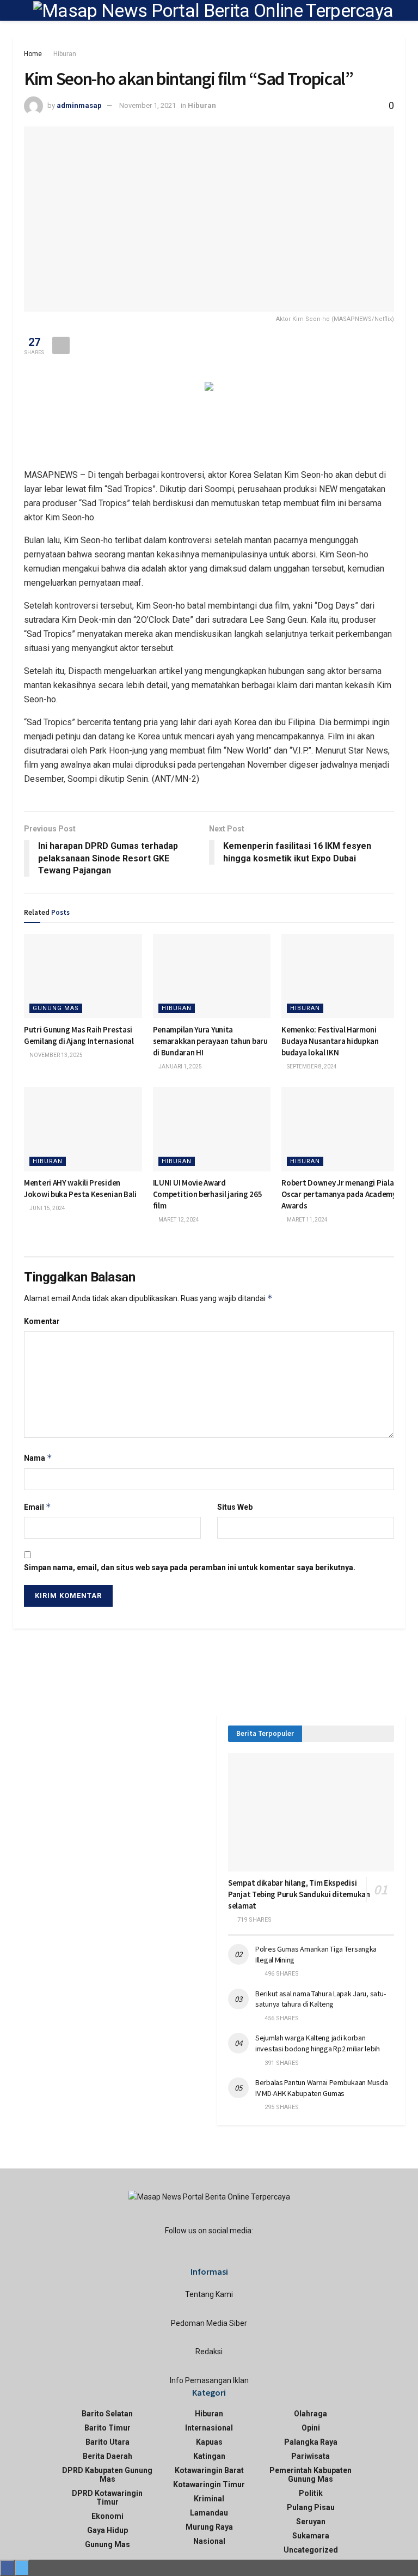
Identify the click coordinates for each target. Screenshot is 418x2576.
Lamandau (209, 2513)
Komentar (42, 1321)
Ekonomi (107, 2516)
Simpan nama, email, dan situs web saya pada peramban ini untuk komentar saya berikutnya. (190, 1568)
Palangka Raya (311, 2442)
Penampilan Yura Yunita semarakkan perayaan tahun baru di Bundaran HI (210, 1041)
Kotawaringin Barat (209, 2470)
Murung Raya (209, 2527)
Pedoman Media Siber (209, 2323)
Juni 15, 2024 (47, 1208)
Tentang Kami (209, 2294)
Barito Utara (107, 2442)
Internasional (209, 2428)
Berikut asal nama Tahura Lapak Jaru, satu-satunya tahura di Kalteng (320, 1999)
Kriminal (209, 2499)
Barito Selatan (107, 2414)
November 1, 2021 (147, 105)
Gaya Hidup (107, 2530)
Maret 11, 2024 (307, 1220)
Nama (38, 1458)
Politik (311, 2493)
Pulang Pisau (311, 2507)
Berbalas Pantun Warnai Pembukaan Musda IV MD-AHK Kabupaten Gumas (321, 2088)
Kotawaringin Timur (209, 2484)
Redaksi (209, 2352)
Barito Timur (107, 2428)
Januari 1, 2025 (180, 1067)
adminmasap (79, 105)
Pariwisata (311, 2456)
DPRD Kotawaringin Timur (107, 2498)
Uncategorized (311, 2550)
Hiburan (65, 54)
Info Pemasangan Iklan (209, 2380)
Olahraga (311, 2414)
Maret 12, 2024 (178, 1220)
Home (33, 54)
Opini (311, 2428)
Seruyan (311, 2522)
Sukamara (311, 2536)
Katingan (209, 2456)
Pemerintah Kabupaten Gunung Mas (311, 2475)
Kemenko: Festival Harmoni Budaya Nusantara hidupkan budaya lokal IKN (330, 1041)
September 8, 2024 (311, 1067)
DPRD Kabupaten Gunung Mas (107, 2475)
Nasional (209, 2541)
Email (38, 1507)
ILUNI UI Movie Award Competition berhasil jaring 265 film (208, 1194)
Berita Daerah (107, 2456)
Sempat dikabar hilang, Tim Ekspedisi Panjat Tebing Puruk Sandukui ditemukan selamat (299, 1894)
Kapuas (209, 2442)
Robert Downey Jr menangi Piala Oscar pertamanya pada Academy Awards (339, 1194)
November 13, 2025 (56, 1055)
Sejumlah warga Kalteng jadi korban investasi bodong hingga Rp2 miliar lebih (318, 2043)
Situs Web (235, 1507)
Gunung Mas (56, 1008)
